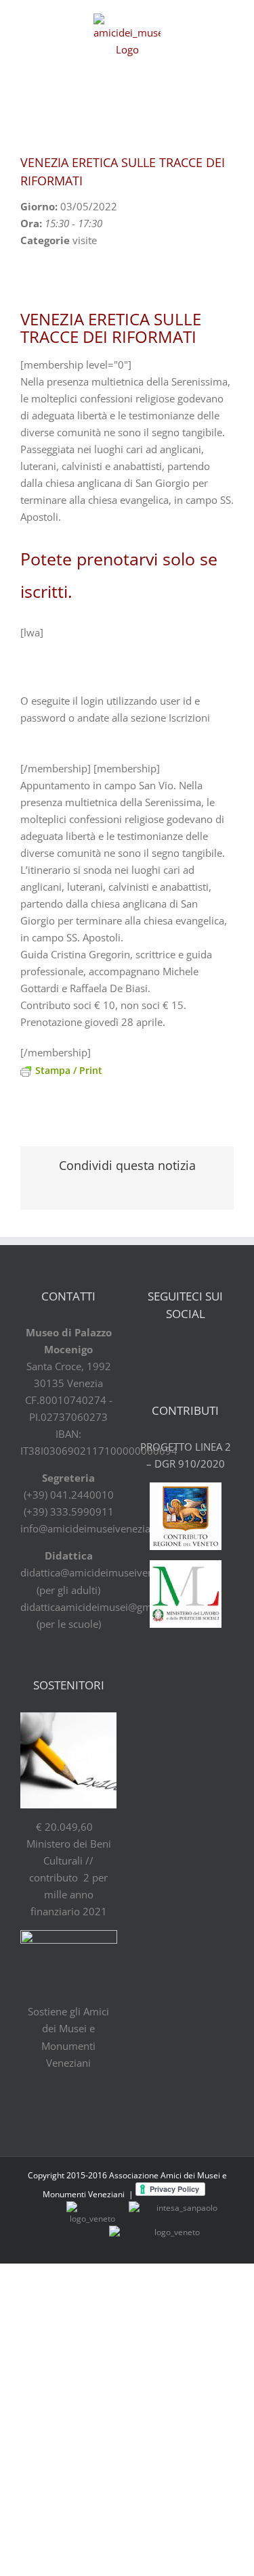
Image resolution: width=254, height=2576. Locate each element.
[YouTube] (197, 1350)
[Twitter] (173, 1350)
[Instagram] (221, 1350)
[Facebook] (150, 1350)
